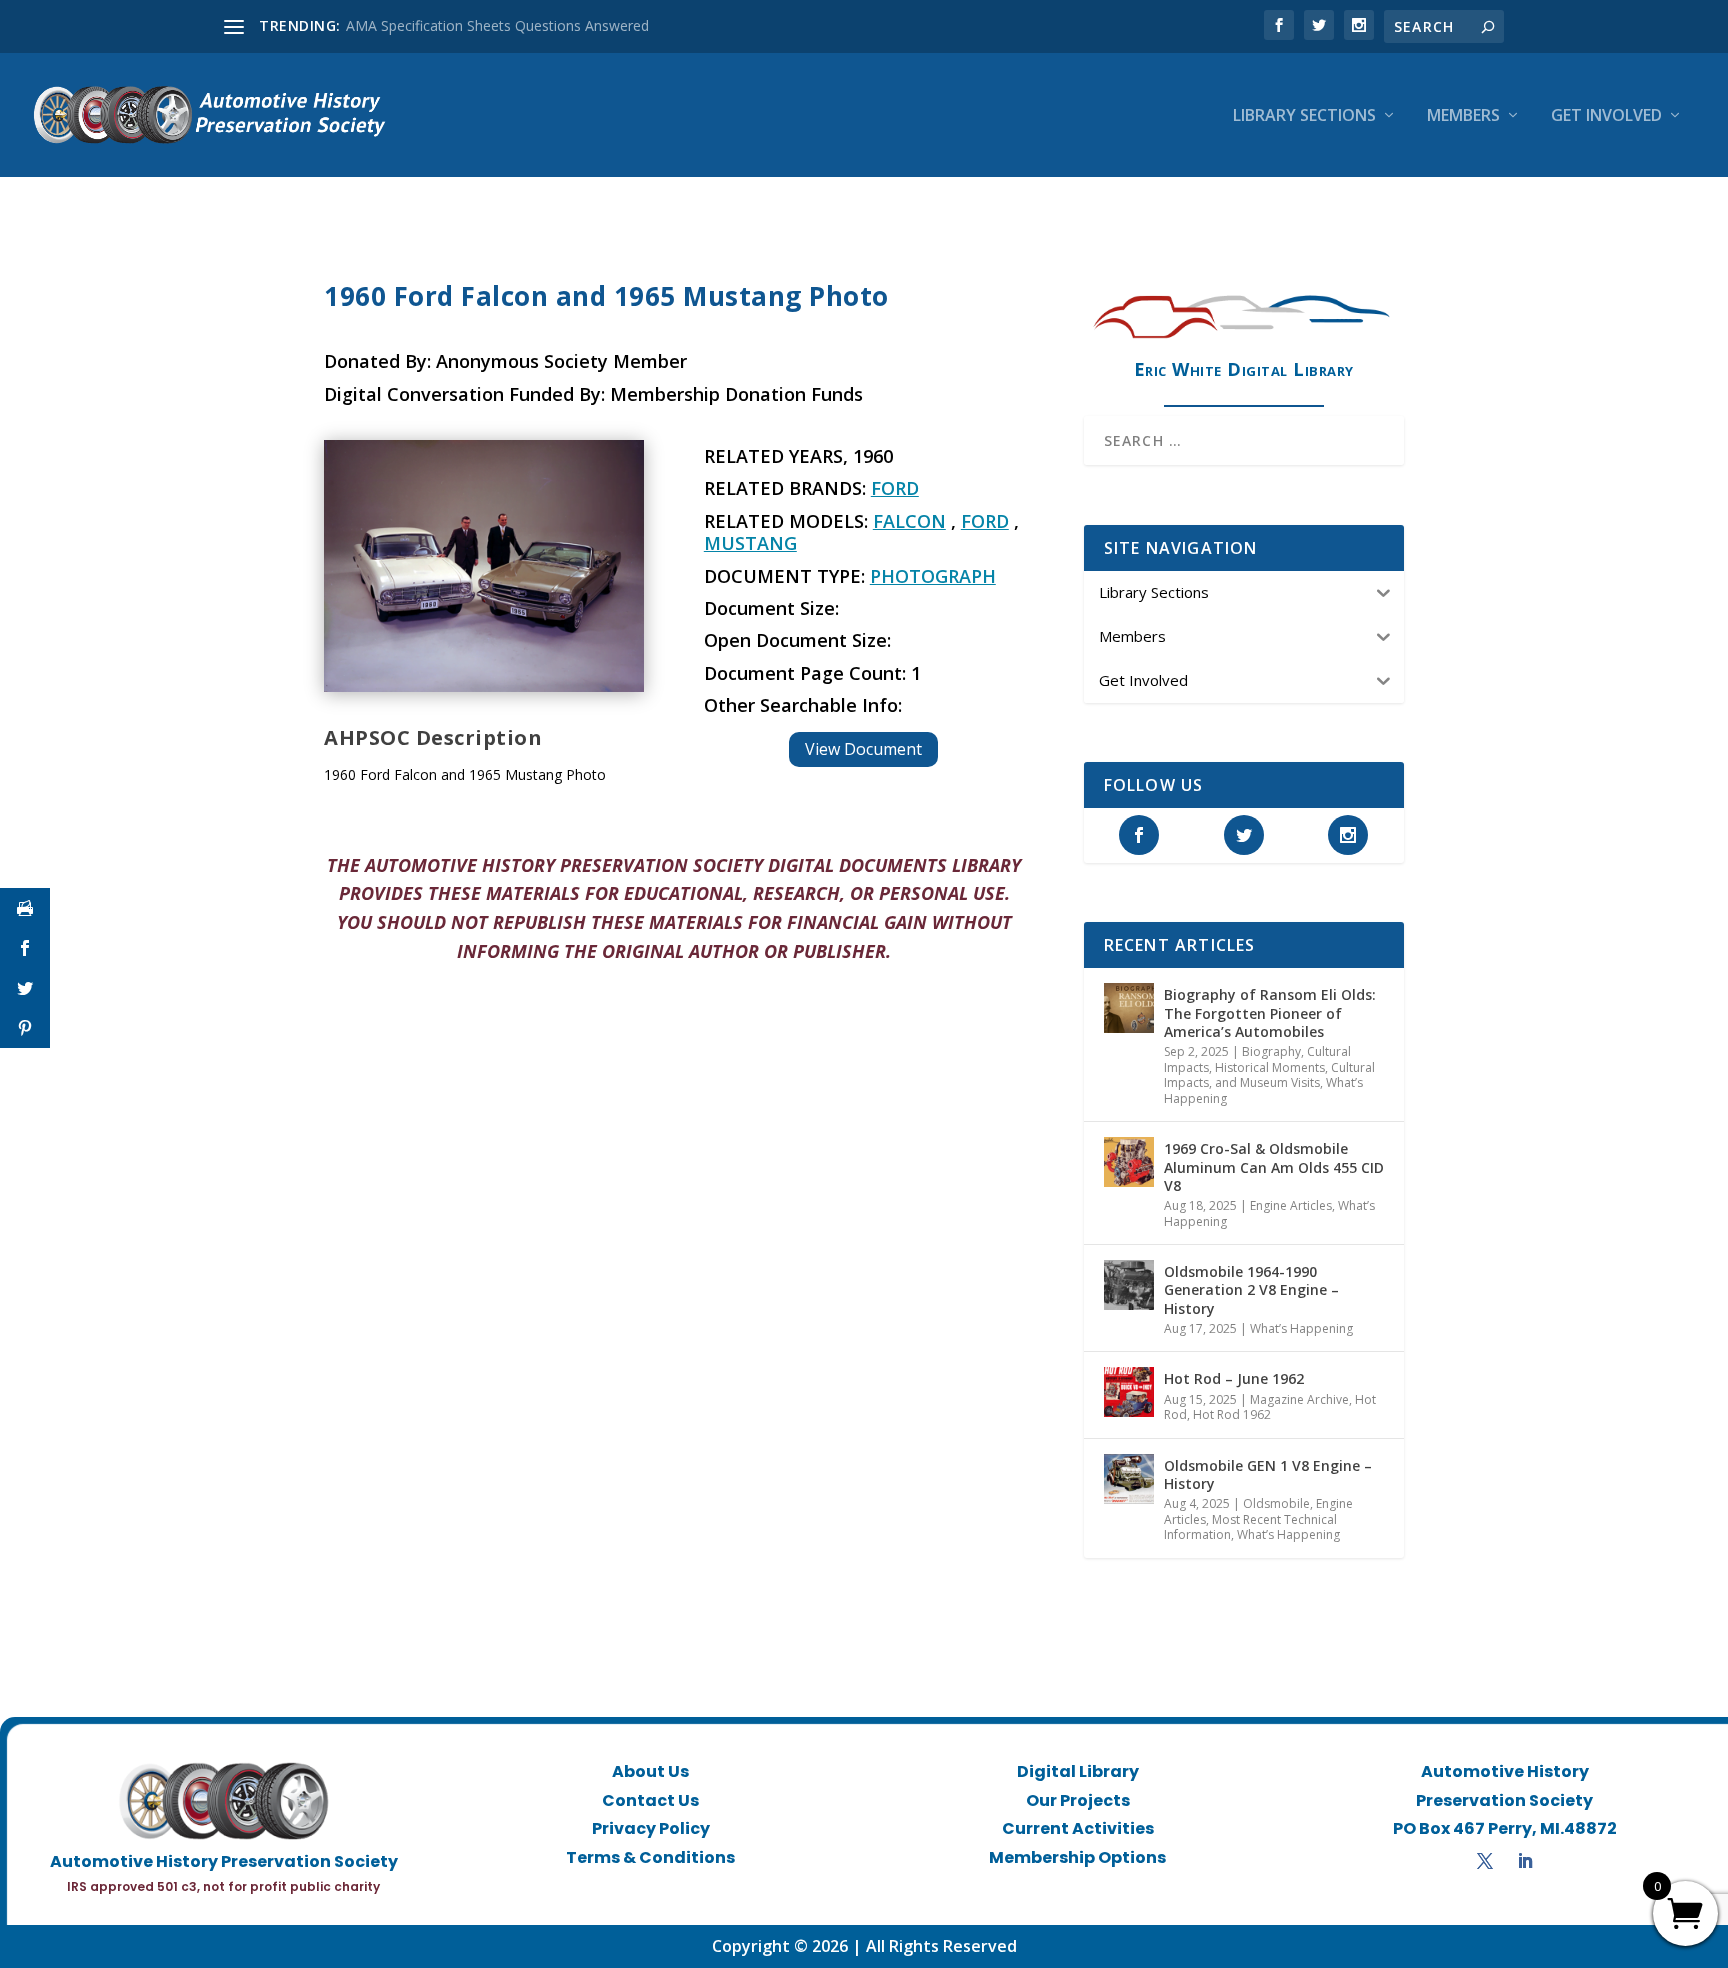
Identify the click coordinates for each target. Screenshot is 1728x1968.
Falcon (909, 521)
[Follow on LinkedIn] (1525, 1861)
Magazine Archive (1299, 1399)
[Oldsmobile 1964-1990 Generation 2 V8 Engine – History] (1129, 1285)
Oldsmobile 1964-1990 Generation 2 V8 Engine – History (1251, 1289)
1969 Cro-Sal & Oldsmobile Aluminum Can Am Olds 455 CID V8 (1274, 1166)
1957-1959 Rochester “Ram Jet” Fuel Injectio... (494, 25)
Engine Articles (1291, 1205)
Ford (895, 488)
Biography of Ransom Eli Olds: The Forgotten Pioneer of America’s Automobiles (1270, 1012)
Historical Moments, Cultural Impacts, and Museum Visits (1269, 1075)
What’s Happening (1301, 1328)
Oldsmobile (1276, 1503)
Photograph (933, 576)
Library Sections (1304, 116)
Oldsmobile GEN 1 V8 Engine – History (1268, 1474)
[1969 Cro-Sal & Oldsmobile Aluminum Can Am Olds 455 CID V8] (1129, 1162)
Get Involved (1606, 116)
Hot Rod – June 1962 (1234, 1378)
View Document (863, 749)
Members (1463, 116)
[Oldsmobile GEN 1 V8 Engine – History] (1129, 1479)
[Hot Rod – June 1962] (1129, 1392)
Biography (1271, 1051)
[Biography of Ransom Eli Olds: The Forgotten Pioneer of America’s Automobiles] (1129, 1008)
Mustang (750, 543)
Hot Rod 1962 (1232, 1414)
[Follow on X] (1485, 1861)
